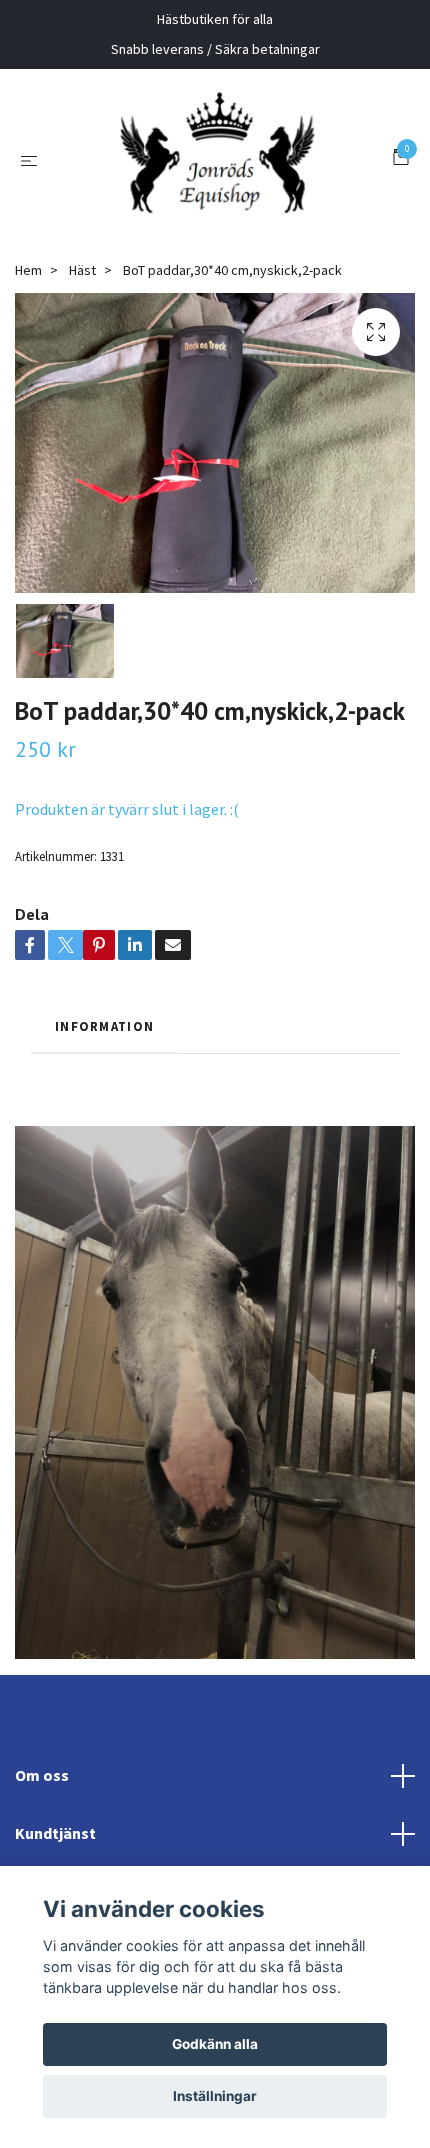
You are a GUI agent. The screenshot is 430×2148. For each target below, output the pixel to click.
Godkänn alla (215, 2044)
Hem (28, 359)
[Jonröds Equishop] (240, 192)
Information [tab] (104, 1115)
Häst (82, 359)
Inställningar (215, 2096)
